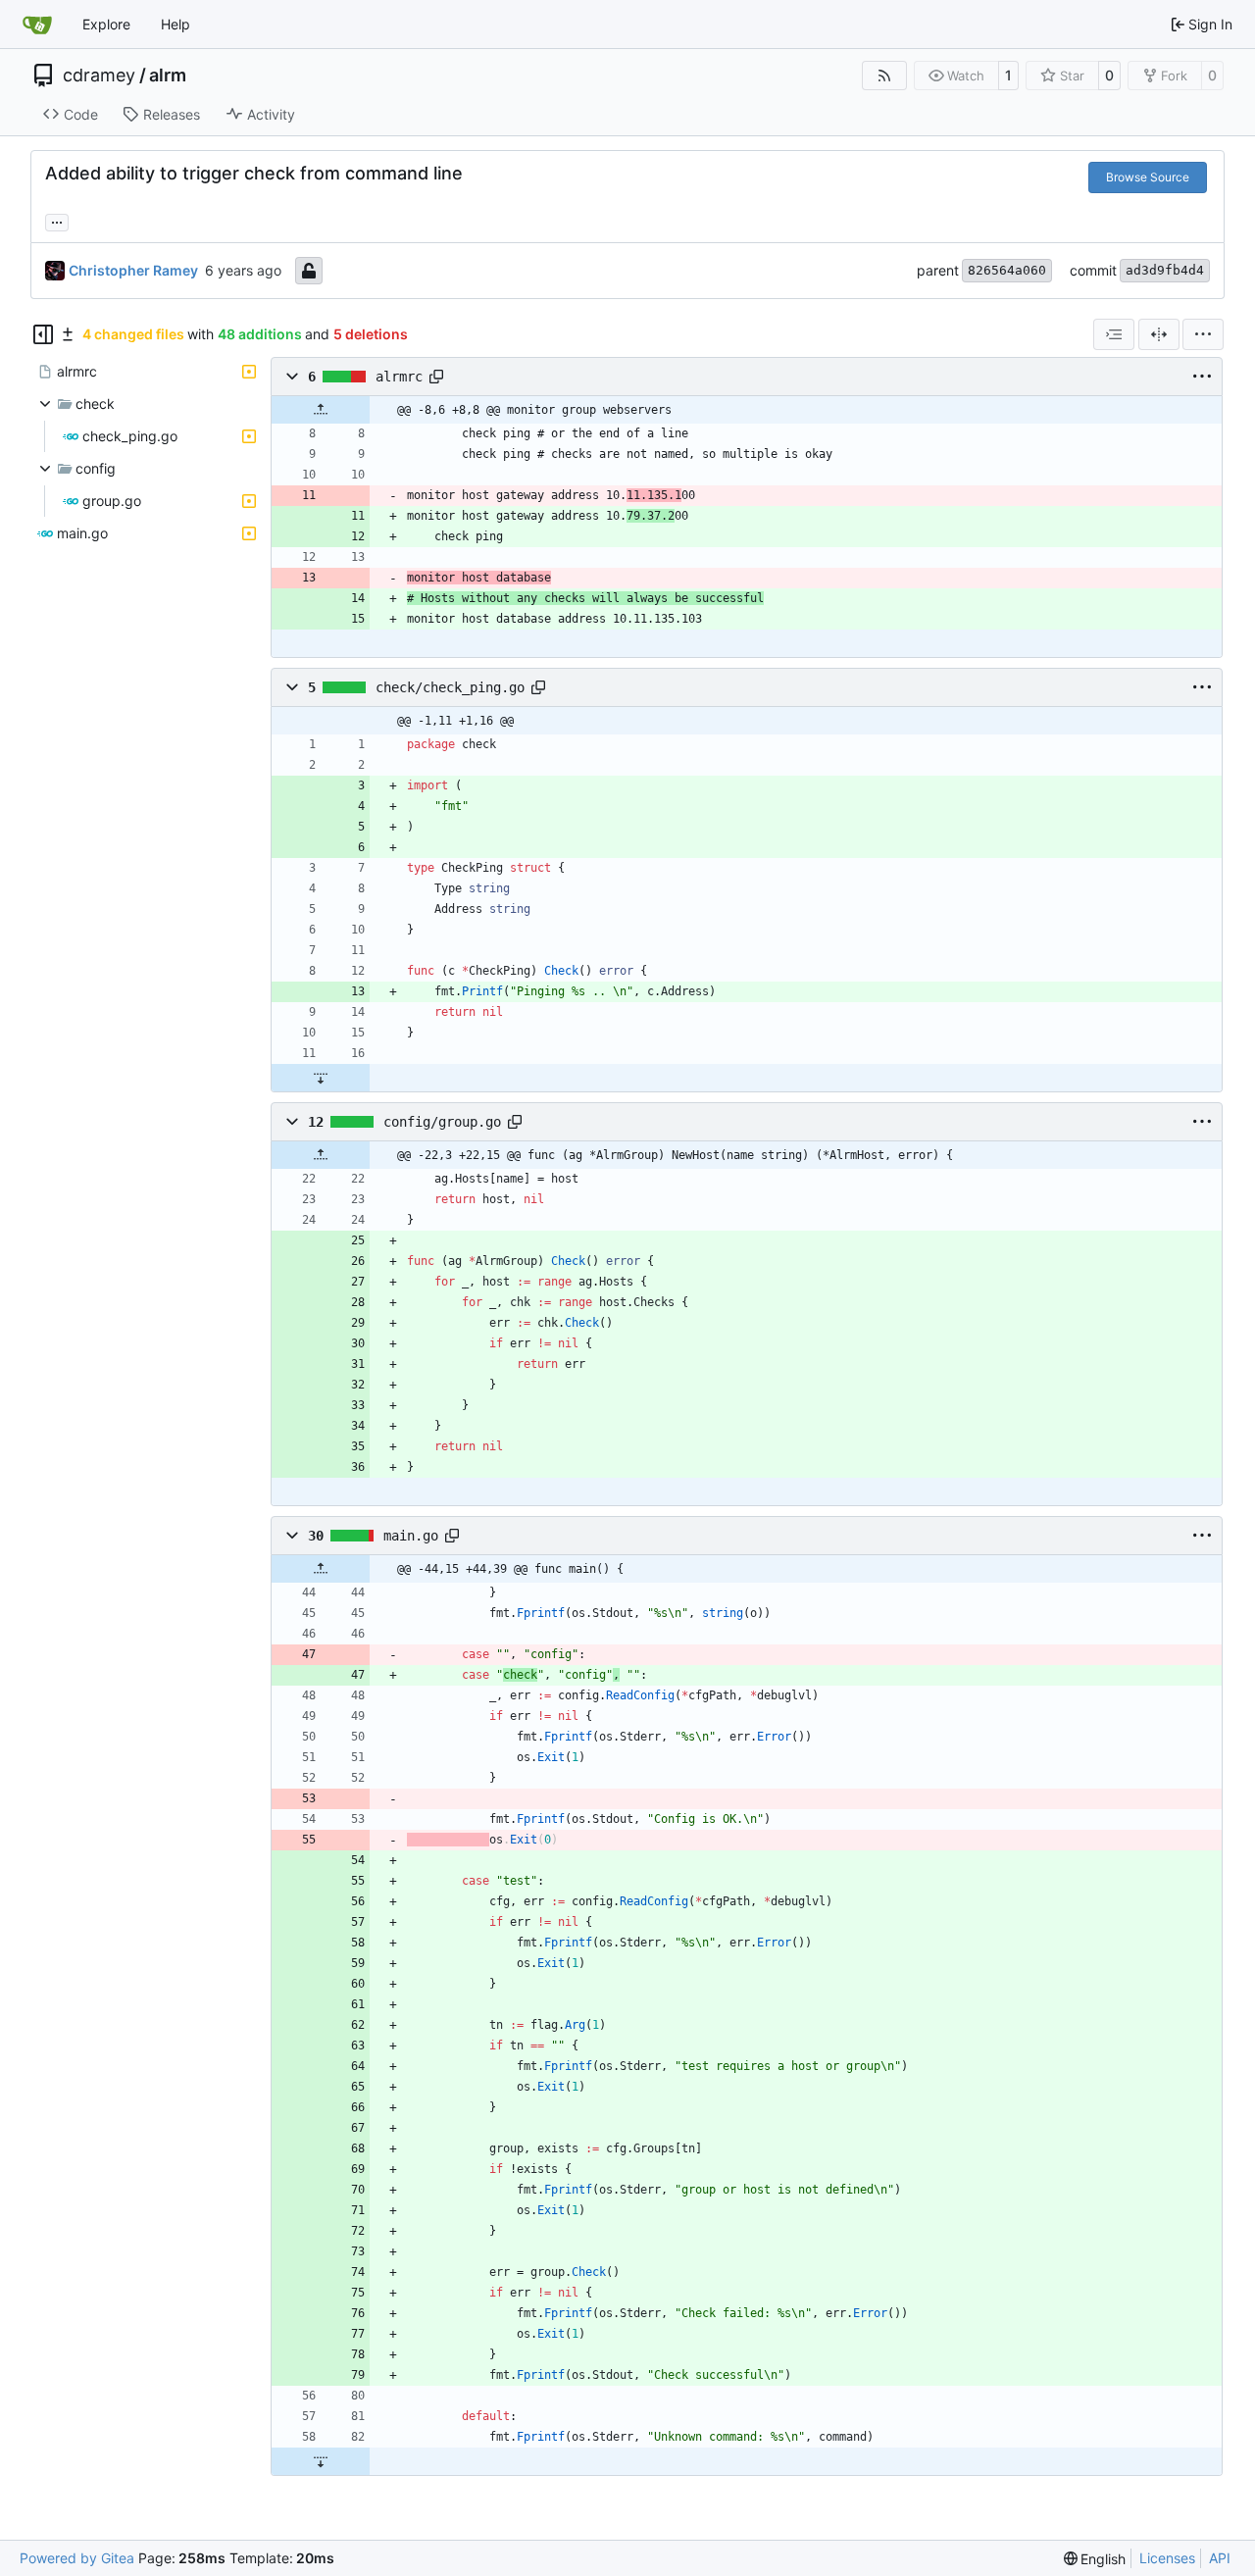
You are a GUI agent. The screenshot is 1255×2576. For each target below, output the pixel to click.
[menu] (1203, 334)
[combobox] (1114, 334)
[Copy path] (436, 377)
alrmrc (399, 377)
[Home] (37, 25)
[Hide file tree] (43, 334)
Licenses (1167, 2558)
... (57, 220)
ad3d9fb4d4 (1165, 270)
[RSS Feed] (884, 76)
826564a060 (1007, 270)
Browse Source (1148, 177)
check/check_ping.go (450, 687)
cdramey (99, 76)
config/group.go (442, 1122)
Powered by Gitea (77, 2558)
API (1220, 2558)
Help (176, 24)
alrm (168, 76)
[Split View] (1159, 334)
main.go (411, 1536)
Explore (106, 24)
